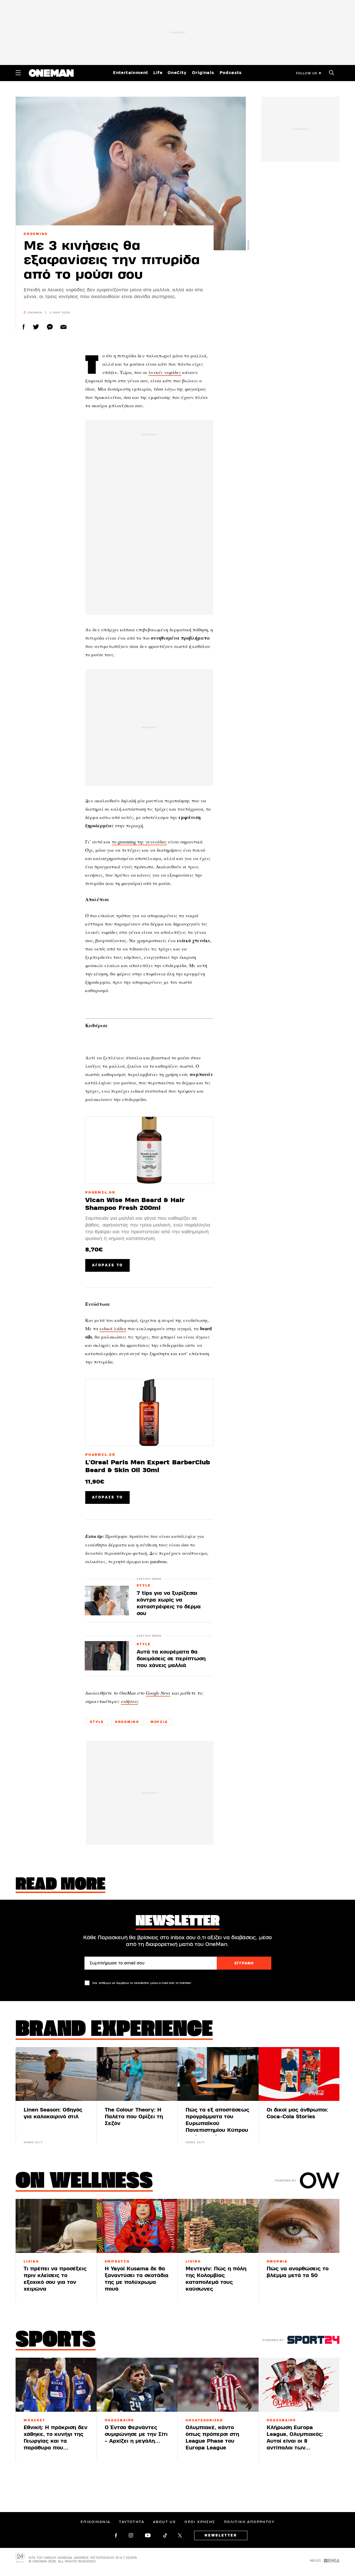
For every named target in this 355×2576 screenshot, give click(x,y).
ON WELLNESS (84, 2182)
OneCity (177, 73)
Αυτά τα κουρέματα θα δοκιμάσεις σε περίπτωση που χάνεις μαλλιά (171, 1659)
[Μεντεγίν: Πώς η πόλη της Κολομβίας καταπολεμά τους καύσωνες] (218, 2226)
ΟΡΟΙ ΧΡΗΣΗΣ (200, 2522)
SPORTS (56, 2341)
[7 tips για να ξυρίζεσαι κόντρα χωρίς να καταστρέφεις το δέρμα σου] (107, 1600)
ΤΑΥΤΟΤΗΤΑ (132, 2522)
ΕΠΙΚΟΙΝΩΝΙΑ (95, 2522)
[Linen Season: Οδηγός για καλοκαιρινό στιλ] (56, 2074)
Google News (158, 1693)
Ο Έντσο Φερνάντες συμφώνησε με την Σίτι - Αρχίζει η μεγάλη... (136, 2434)
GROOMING (36, 234)
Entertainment (131, 73)
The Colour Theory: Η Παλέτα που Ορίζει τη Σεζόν (134, 2117)
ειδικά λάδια (113, 1328)
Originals (203, 73)
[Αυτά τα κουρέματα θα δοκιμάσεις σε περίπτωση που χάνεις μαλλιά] (107, 1656)
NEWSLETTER (221, 2535)
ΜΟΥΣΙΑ (159, 1722)
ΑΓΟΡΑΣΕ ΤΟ (107, 1265)
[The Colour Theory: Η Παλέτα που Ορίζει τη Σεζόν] (137, 2074)
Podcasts (231, 73)
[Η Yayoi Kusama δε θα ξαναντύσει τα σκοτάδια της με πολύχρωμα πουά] (137, 2226)
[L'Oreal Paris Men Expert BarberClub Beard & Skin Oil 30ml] (149, 1412)
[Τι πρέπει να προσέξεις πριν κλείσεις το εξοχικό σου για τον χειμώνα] (56, 2226)
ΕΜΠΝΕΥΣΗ (117, 2262)
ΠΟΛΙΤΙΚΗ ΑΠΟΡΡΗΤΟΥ (249, 2522)
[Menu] (18, 73)
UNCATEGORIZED (204, 2420)
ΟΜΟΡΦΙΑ (277, 2262)
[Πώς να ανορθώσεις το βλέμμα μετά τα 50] (299, 2226)
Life (158, 73)
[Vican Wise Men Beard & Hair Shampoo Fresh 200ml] (149, 1150)
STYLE (144, 1586)
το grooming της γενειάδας (139, 842)
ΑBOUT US (164, 2522)
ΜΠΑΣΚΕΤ (34, 2420)
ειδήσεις (129, 1701)
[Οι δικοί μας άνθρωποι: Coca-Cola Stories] (299, 2074)
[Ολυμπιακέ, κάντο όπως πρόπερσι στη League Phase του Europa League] (218, 2385)
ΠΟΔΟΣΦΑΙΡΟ (120, 2420)
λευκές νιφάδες (165, 372)
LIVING (31, 2262)
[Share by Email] (64, 327)
